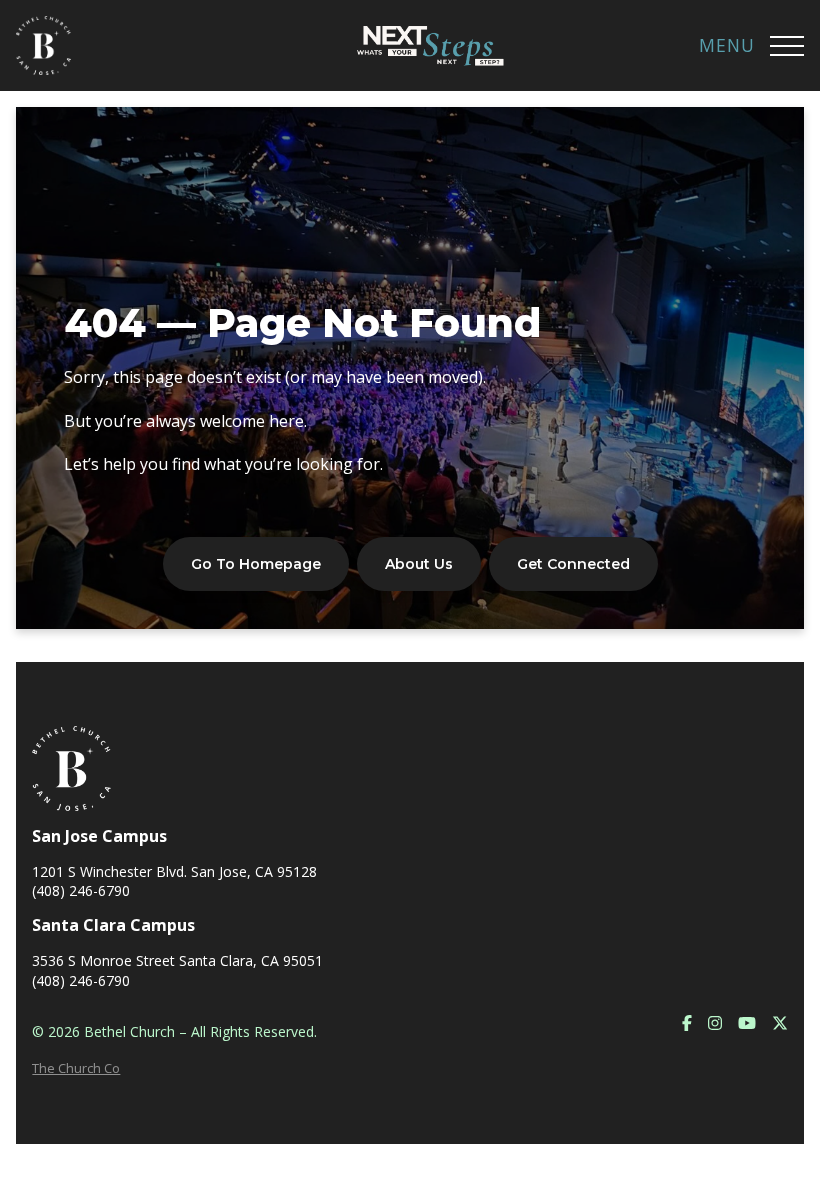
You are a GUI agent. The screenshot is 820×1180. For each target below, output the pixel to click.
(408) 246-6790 (81, 890)
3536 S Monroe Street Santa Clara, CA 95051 (177, 960)
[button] (787, 46)
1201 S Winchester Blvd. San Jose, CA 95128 (174, 871)
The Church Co (76, 1068)
